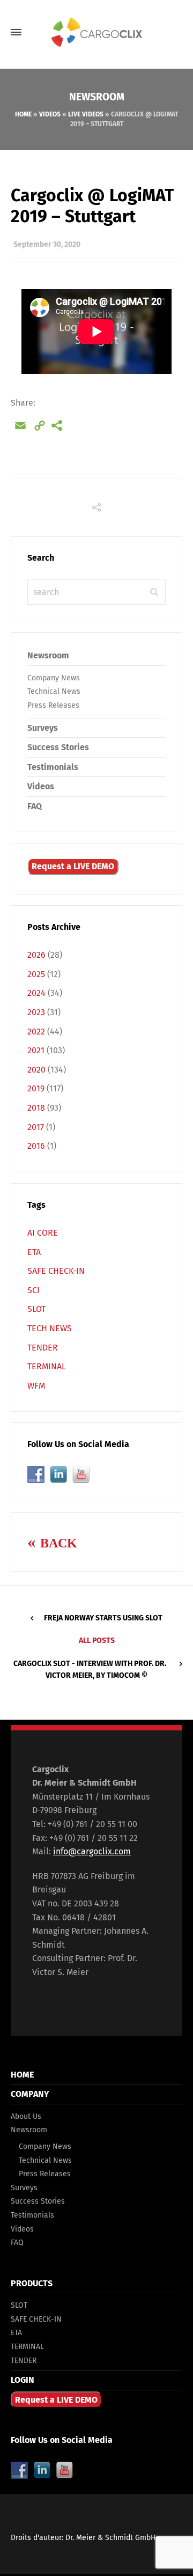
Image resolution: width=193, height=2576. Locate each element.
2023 (36, 1012)
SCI (34, 1290)
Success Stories (58, 747)
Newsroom (29, 2130)
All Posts (97, 1641)
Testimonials (53, 767)
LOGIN (23, 2380)
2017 (36, 1127)
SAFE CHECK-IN (56, 1271)
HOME (22, 2075)
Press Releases (53, 705)
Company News (54, 678)
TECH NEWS (50, 1328)
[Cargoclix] (96, 32)
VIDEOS (50, 114)
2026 (36, 955)
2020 (36, 1070)
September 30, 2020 (47, 244)
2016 (36, 1146)
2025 (36, 974)
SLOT (36, 1309)
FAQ (35, 806)
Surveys (43, 728)
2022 (36, 1032)
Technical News (54, 691)
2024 (36, 993)
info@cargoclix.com (92, 1851)
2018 (36, 1108)
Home (23, 114)
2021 (36, 1050)
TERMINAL (47, 1366)
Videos (41, 786)
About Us (26, 2116)
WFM (36, 1386)
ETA (34, 1252)
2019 (36, 1088)
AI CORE (43, 1233)
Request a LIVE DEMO (73, 866)
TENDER (43, 1348)
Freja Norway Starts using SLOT (103, 1618)
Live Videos (86, 114)
